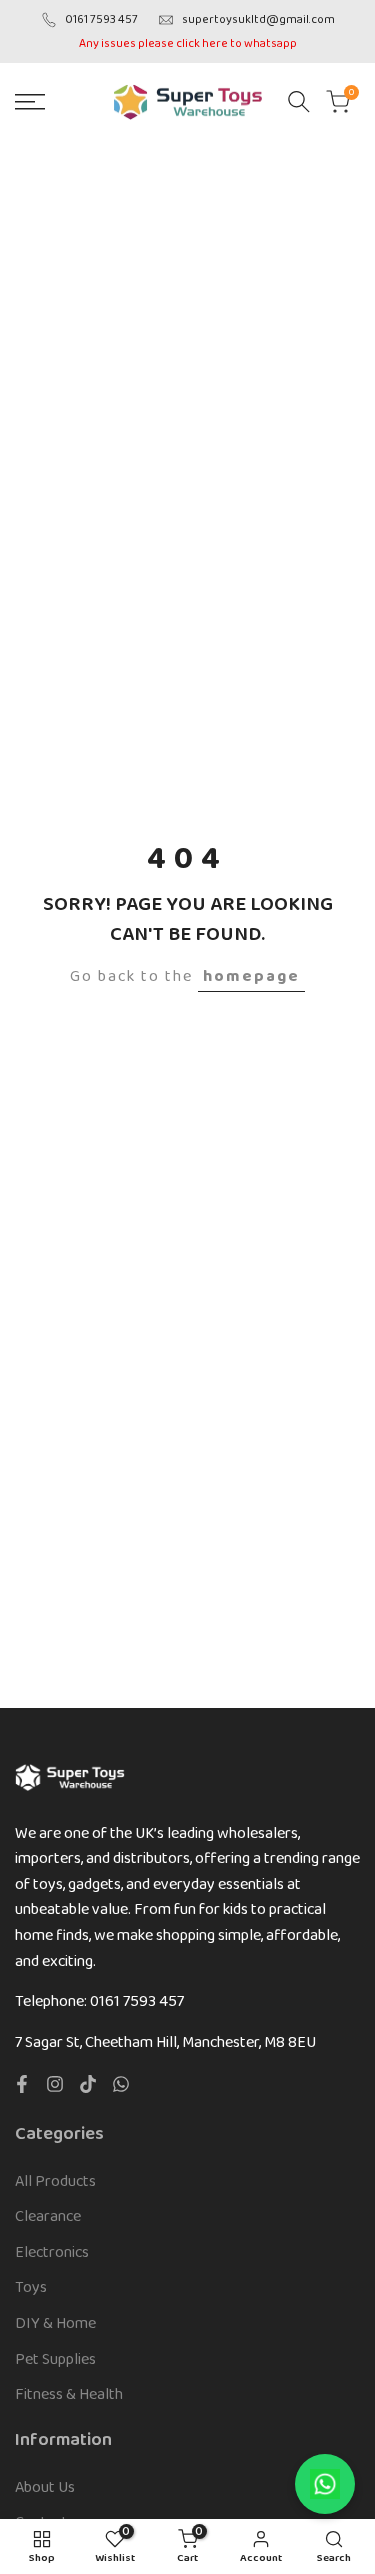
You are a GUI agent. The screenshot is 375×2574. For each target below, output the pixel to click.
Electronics (52, 2252)
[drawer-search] (299, 101)
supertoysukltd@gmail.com (258, 19)
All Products (55, 2181)
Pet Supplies (55, 2359)
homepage (251, 976)
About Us (45, 2487)
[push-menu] (30, 102)
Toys (31, 2287)
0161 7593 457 (101, 19)
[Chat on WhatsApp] (325, 2484)
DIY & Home (55, 2323)
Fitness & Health (69, 2394)
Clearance (48, 2216)
